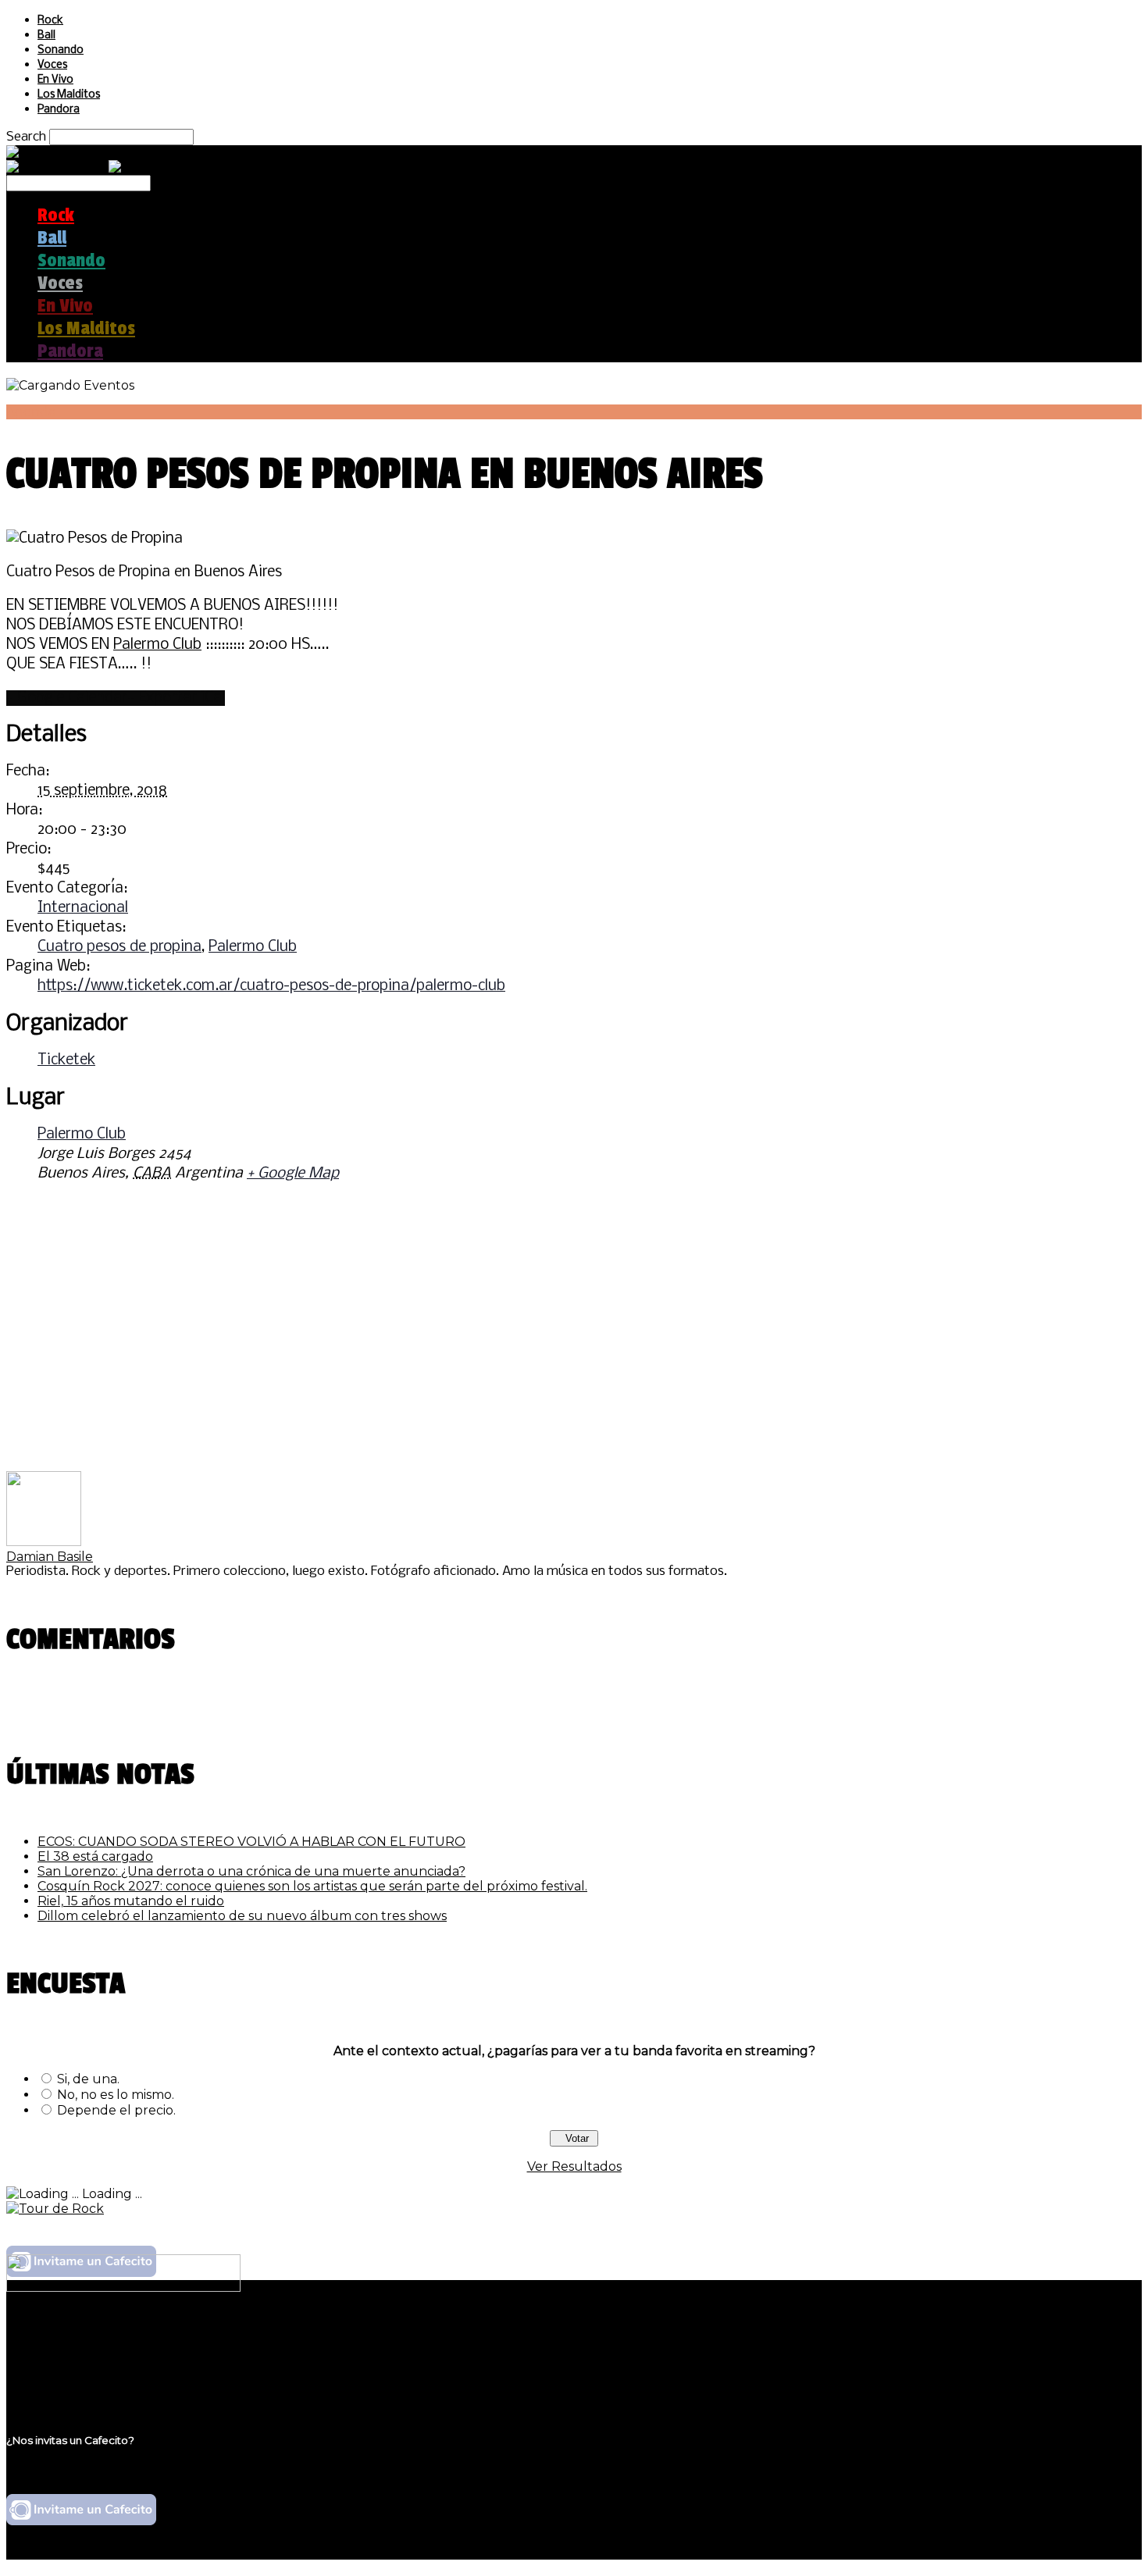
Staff (52, 2367)
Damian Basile (50, 1557)
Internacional (83, 908)
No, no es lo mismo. (116, 2095)
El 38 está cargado (95, 1856)
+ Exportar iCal (176, 698)
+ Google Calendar (67, 698)
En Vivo (55, 80)
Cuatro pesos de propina (119, 947)
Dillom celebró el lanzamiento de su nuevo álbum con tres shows (242, 1916)
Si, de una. (88, 2079)
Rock (50, 21)
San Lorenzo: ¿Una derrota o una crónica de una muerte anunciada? (251, 1871)
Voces (52, 65)
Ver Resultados (574, 2166)
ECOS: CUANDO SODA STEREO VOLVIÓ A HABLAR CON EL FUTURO (251, 1842)
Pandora (59, 110)
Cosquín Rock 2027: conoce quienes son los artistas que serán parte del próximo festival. (312, 1886)
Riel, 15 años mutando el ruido (131, 1901)
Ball (46, 36)
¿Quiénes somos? (91, 2337)
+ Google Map (293, 1174)
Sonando (61, 50)
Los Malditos (69, 95)
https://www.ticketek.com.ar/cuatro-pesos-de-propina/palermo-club (271, 986)
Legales (61, 2352)
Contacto (66, 2382)
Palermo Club (157, 645)
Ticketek (66, 1060)
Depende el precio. (116, 2110)
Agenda (31, 412)
